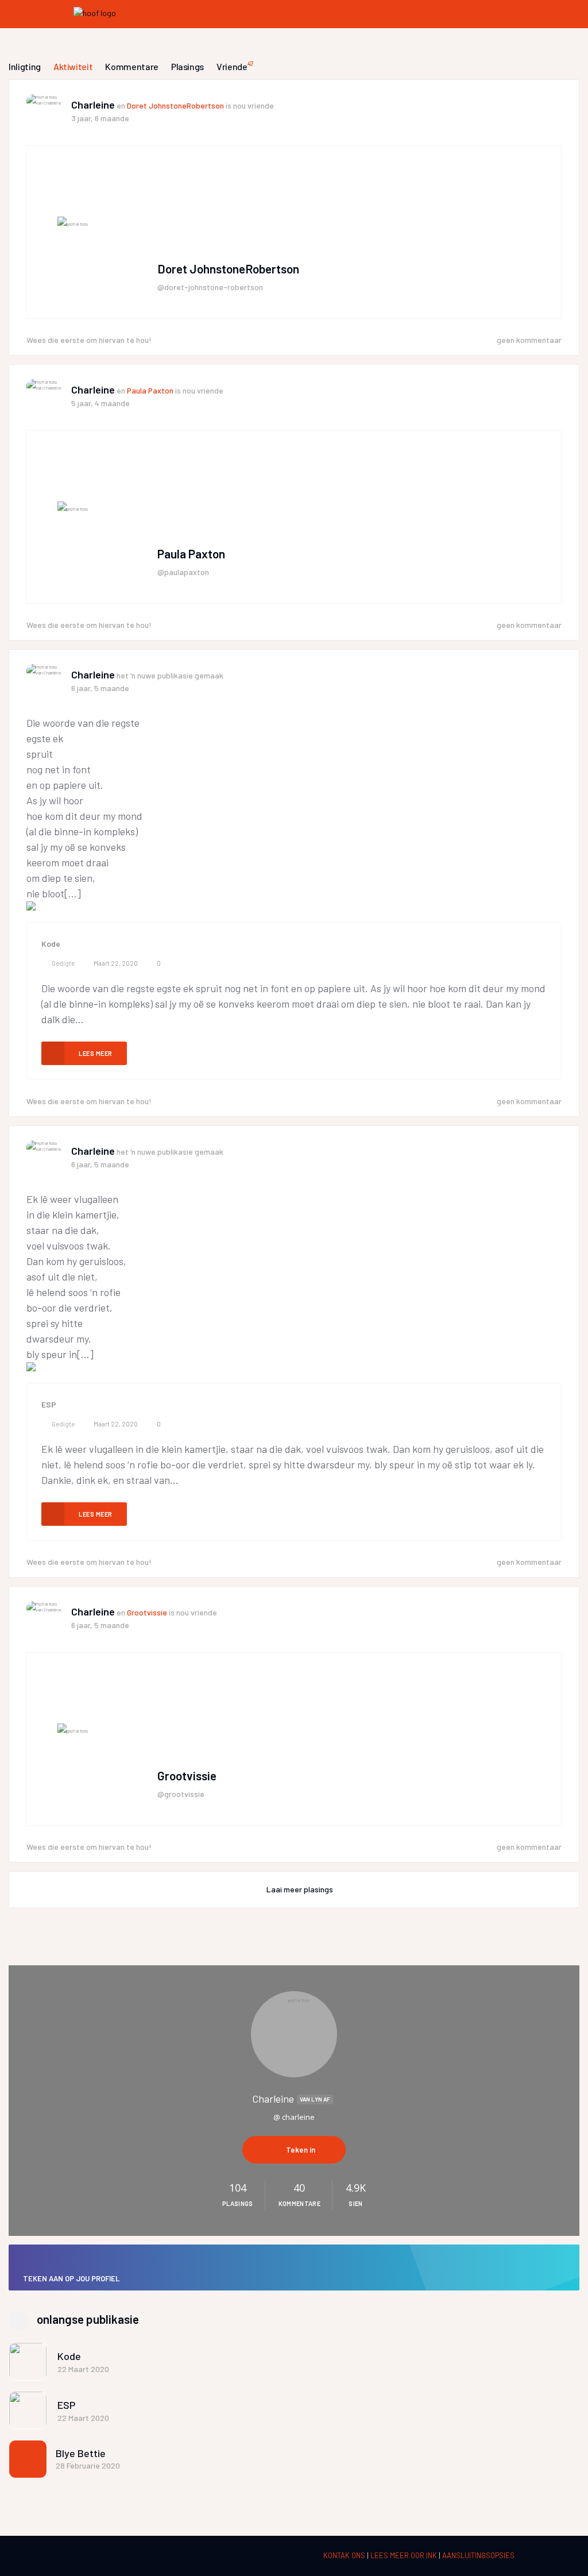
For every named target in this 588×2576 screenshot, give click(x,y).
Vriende (235, 66)
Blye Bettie (81, 2453)
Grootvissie (147, 1612)
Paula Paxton (150, 390)
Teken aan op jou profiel (71, 2278)
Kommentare (132, 66)
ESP (49, 1404)
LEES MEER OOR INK (405, 2555)
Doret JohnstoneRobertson (175, 105)
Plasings (187, 66)
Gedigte (63, 963)
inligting (25, 66)
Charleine (93, 105)
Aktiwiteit (73, 66)
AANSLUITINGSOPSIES (478, 2555)
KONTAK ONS (345, 2555)
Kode (51, 944)
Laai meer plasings (300, 1889)
